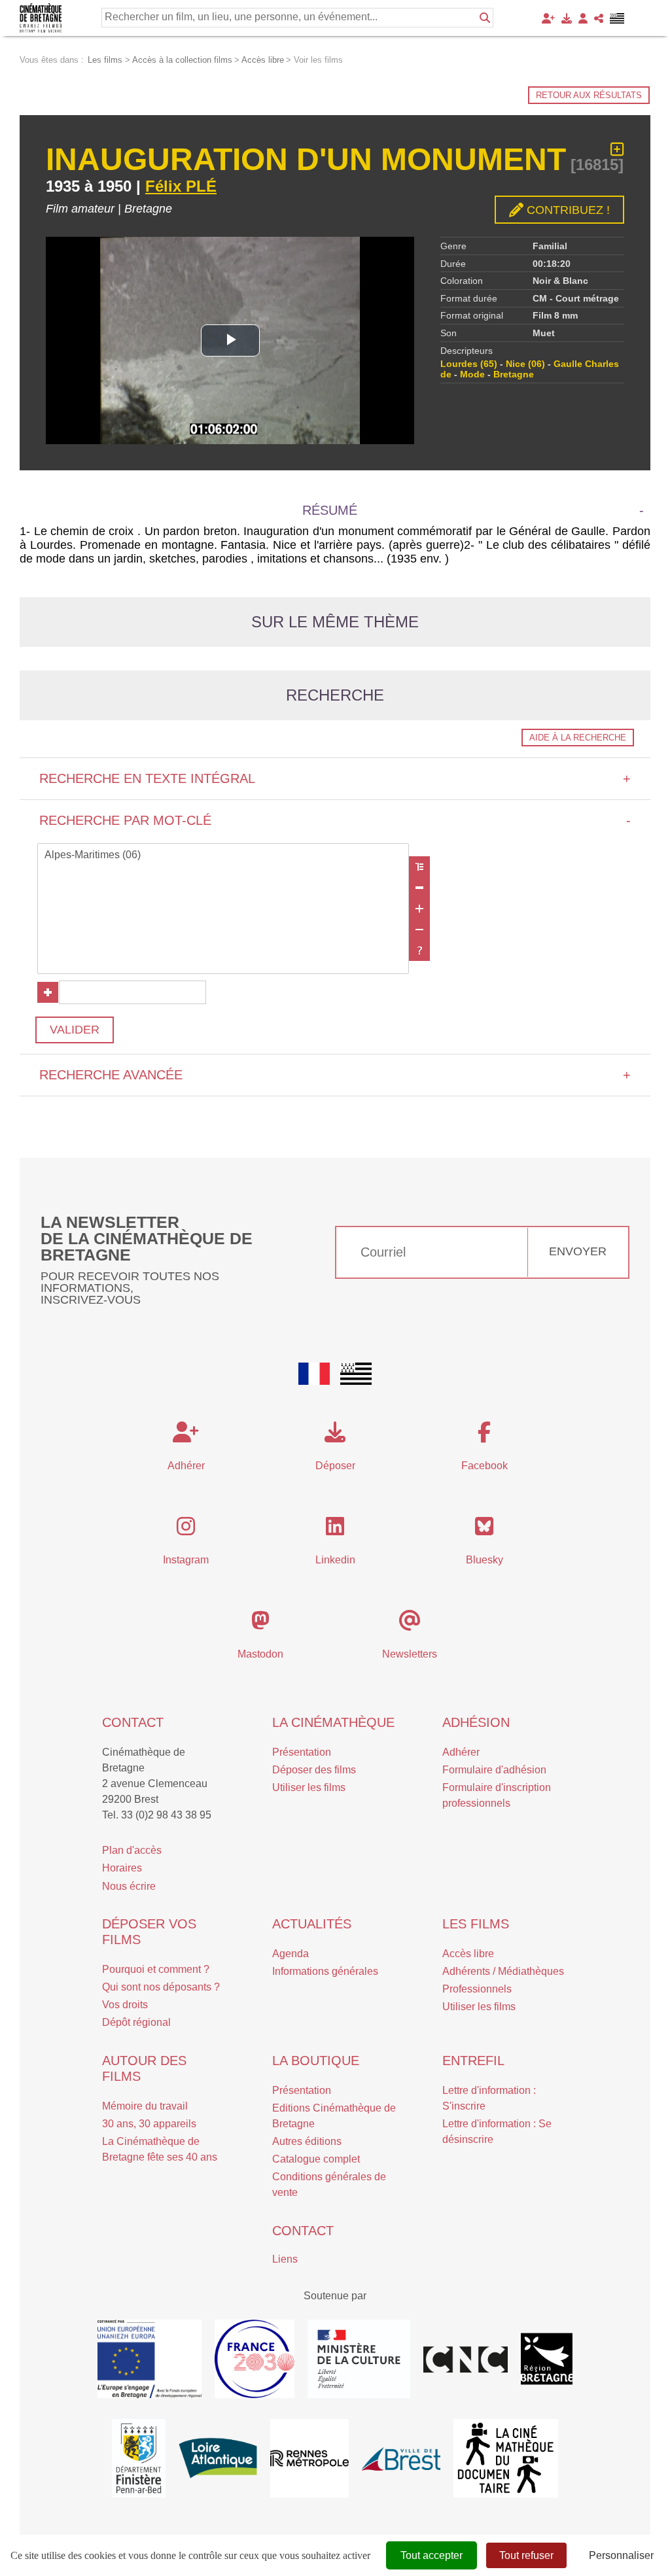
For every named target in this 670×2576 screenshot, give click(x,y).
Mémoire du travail (145, 2106)
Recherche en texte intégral (335, 778)
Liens (285, 2259)
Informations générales (325, 1971)
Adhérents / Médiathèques (503, 1971)
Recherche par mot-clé (335, 820)
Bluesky (485, 1560)
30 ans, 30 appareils (149, 2124)
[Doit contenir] (419, 909)
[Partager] (599, 18)
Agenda (291, 1954)
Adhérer (461, 1752)
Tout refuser (526, 2555)
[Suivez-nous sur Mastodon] (260, 1625)
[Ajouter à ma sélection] (617, 149)
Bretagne (514, 374)
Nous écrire (129, 1886)
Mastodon (260, 1654)
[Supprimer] (419, 888)
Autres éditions (307, 2141)
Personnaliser (621, 2555)
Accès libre (468, 1954)
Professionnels (477, 1989)
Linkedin (335, 1560)
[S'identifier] (583, 18)
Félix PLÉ (181, 186)
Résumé (330, 510)
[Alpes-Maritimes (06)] (223, 856)
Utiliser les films (309, 1787)
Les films (476, 1924)
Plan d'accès (132, 1850)
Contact (133, 1722)
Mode (472, 374)
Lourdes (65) (469, 364)
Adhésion (476, 1722)
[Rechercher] (485, 18)
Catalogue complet (316, 2159)
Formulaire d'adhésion (494, 1770)
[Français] (314, 1374)
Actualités (312, 1924)
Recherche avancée (335, 1075)
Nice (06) (525, 364)
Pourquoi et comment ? (156, 1969)
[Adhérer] (548, 18)
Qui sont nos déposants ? (161, 1987)
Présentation (302, 1752)
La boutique (316, 2061)
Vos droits (125, 2005)
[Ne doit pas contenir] (419, 930)
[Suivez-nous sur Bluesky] (484, 1530)
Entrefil (473, 2061)
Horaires (122, 1868)
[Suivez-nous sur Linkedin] (335, 1530)
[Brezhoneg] (617, 18)
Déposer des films (314, 1770)
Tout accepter (432, 2555)
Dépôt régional (136, 2022)
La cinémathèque (333, 1722)
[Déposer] (567, 18)
